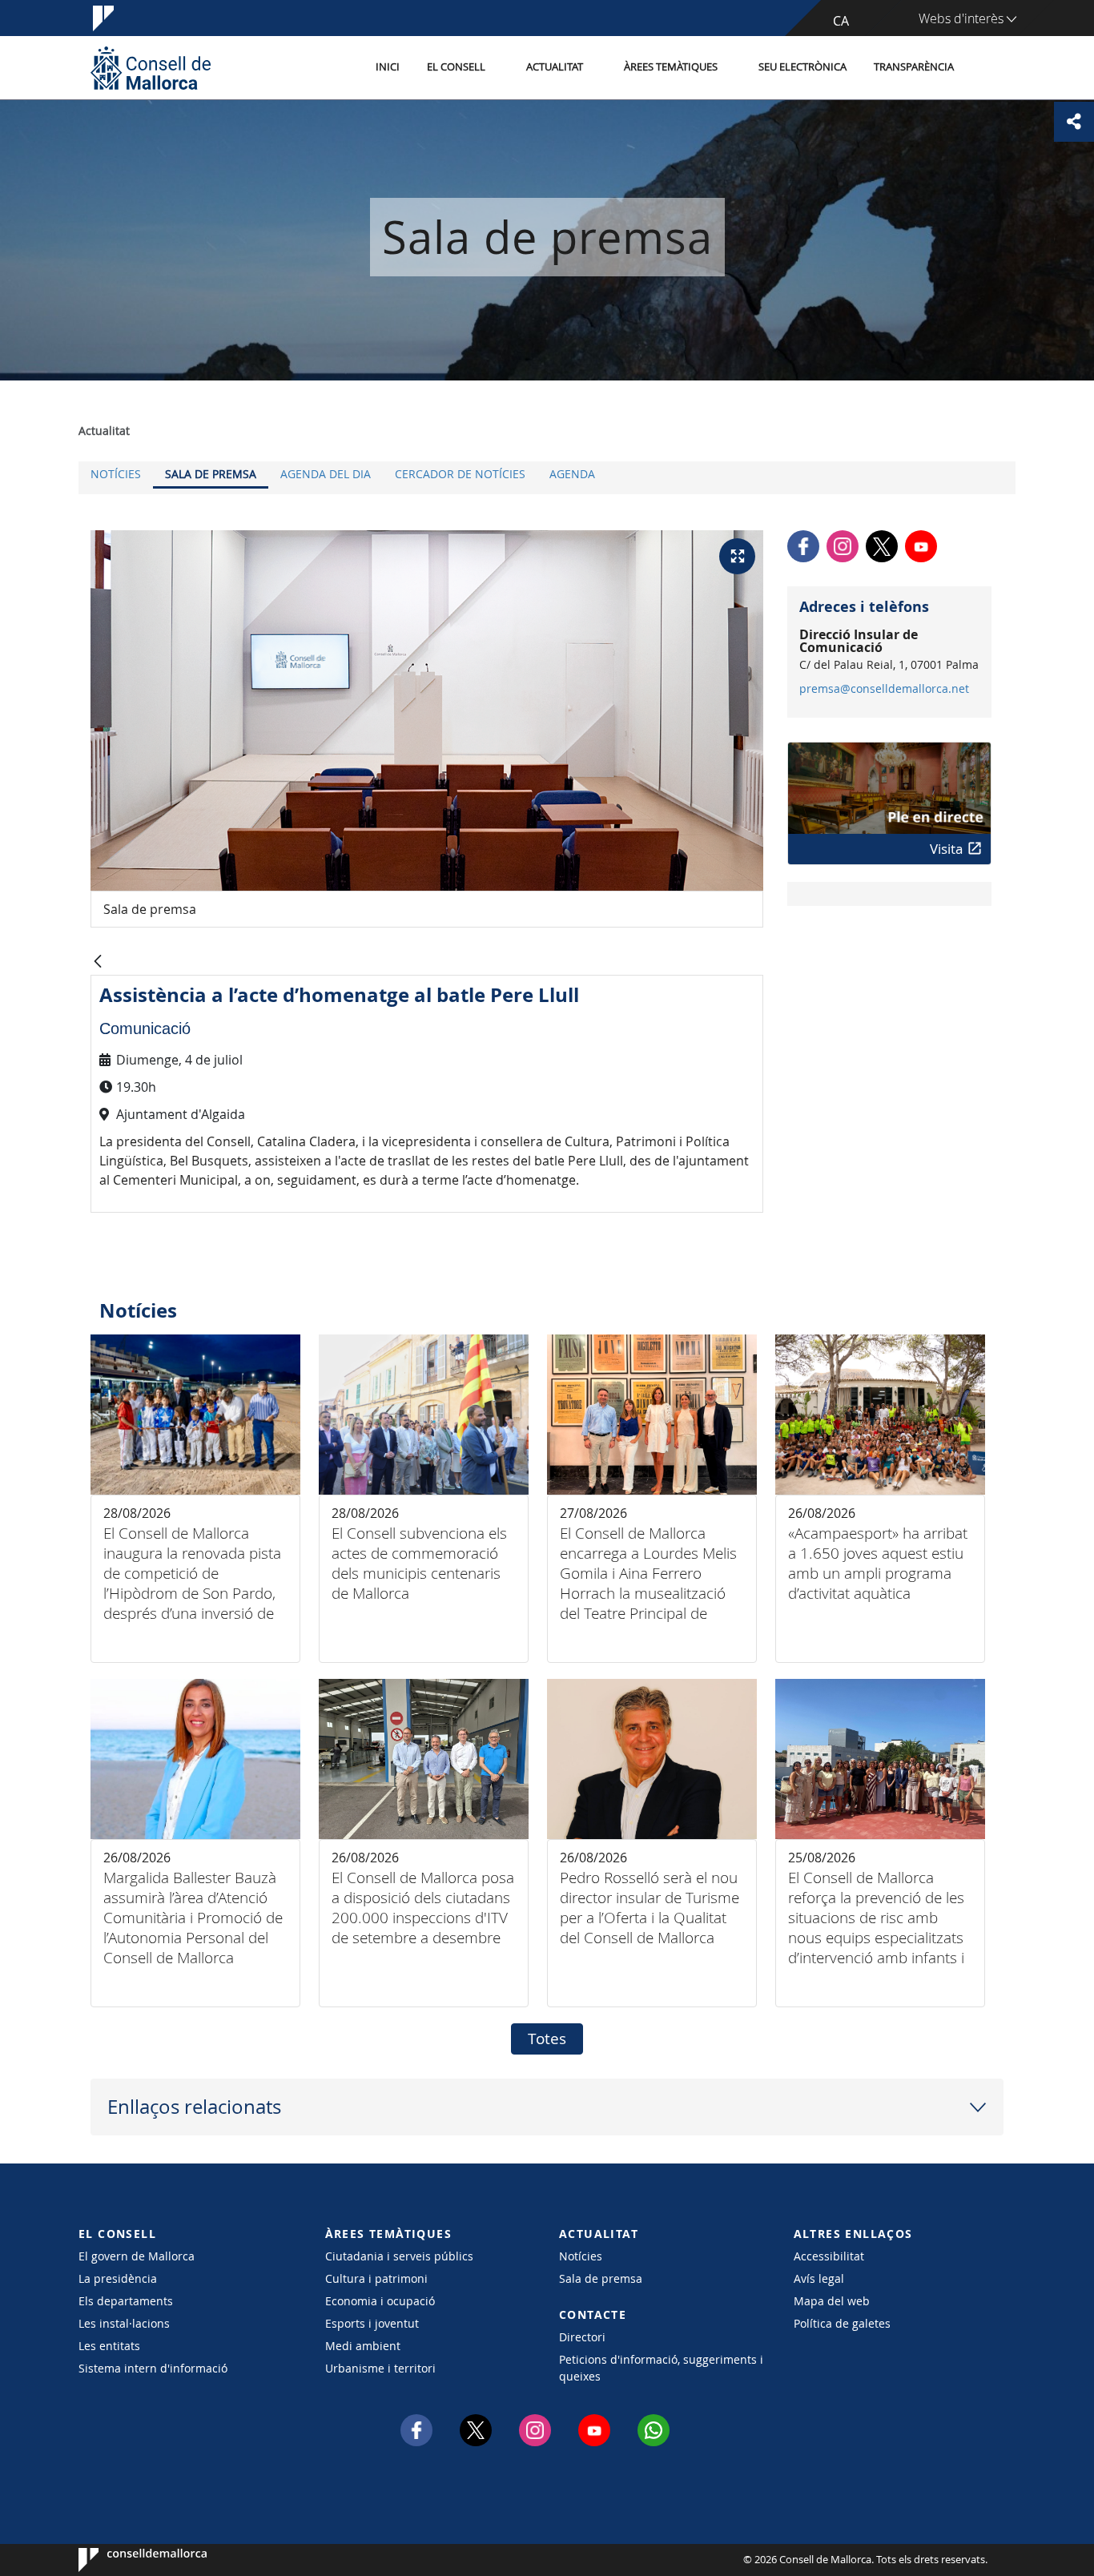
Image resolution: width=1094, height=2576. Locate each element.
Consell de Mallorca (127, 2560)
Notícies (116, 474)
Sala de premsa (211, 474)
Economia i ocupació (380, 2301)
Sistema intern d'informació (153, 2368)
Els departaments (126, 2301)
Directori (582, 2337)
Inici (388, 67)
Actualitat (555, 67)
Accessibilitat (829, 2256)
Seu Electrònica (802, 67)
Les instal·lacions (124, 2323)
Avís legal (819, 2278)
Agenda (572, 474)
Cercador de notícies (460, 474)
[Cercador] (985, 68)
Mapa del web (832, 2301)
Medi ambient (363, 2346)
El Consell (456, 67)
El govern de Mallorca (137, 2256)
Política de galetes (842, 2323)
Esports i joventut (372, 2323)
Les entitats (109, 2346)
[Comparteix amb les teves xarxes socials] (1074, 122)
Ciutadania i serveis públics (399, 2256)
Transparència (914, 67)
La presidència (118, 2278)
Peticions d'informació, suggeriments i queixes (661, 2368)
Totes (547, 2039)
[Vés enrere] (98, 962)
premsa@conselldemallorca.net (884, 689)
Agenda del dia (326, 474)
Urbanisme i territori (380, 2368)
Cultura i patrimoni (376, 2278)
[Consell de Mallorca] (151, 68)
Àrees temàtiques (671, 67)
